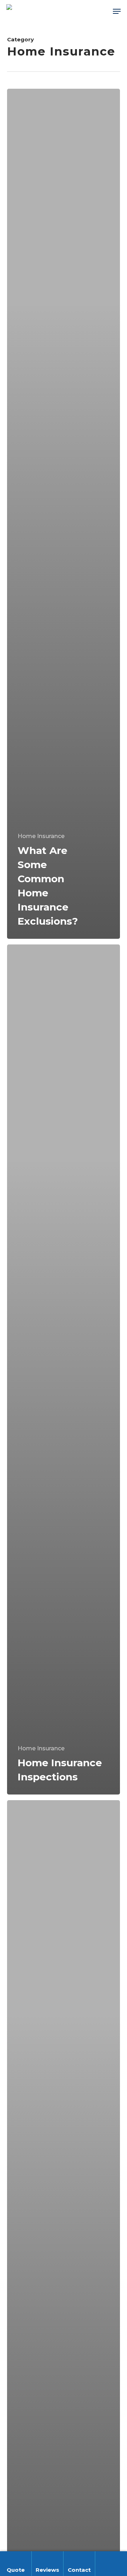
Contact (79, 2570)
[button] (117, 11)
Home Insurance (41, 836)
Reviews (47, 2570)
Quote (16, 2570)
